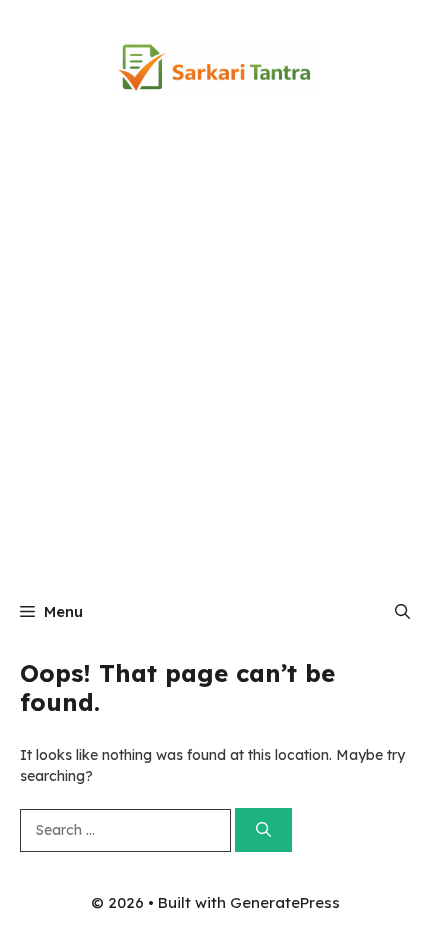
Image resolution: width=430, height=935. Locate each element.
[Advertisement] (215, 360)
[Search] (263, 830)
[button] (402, 612)
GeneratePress (285, 902)
